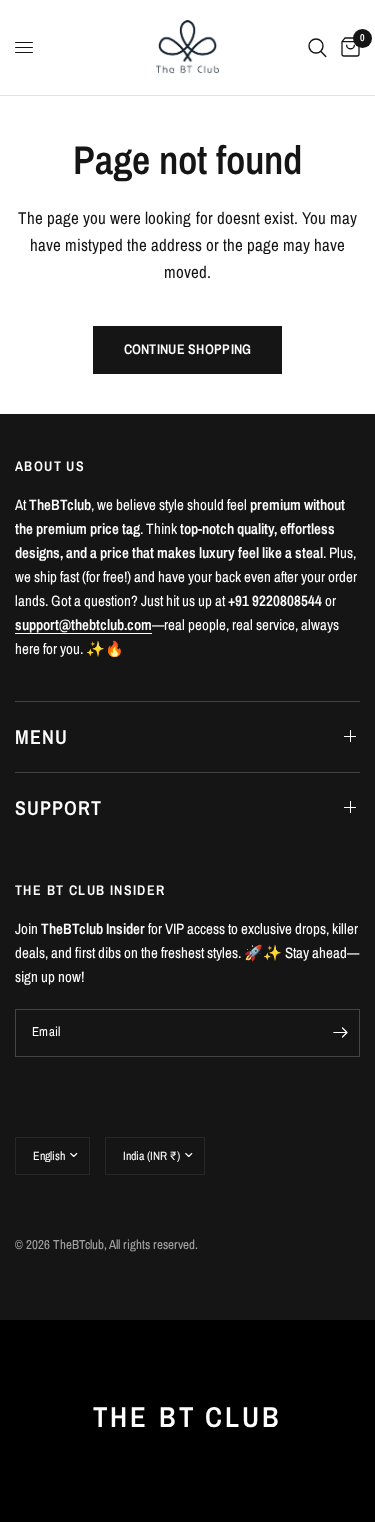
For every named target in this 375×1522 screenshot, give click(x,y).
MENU (41, 736)
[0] (347, 47)
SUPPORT (58, 807)
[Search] (317, 47)
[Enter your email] (340, 1033)
